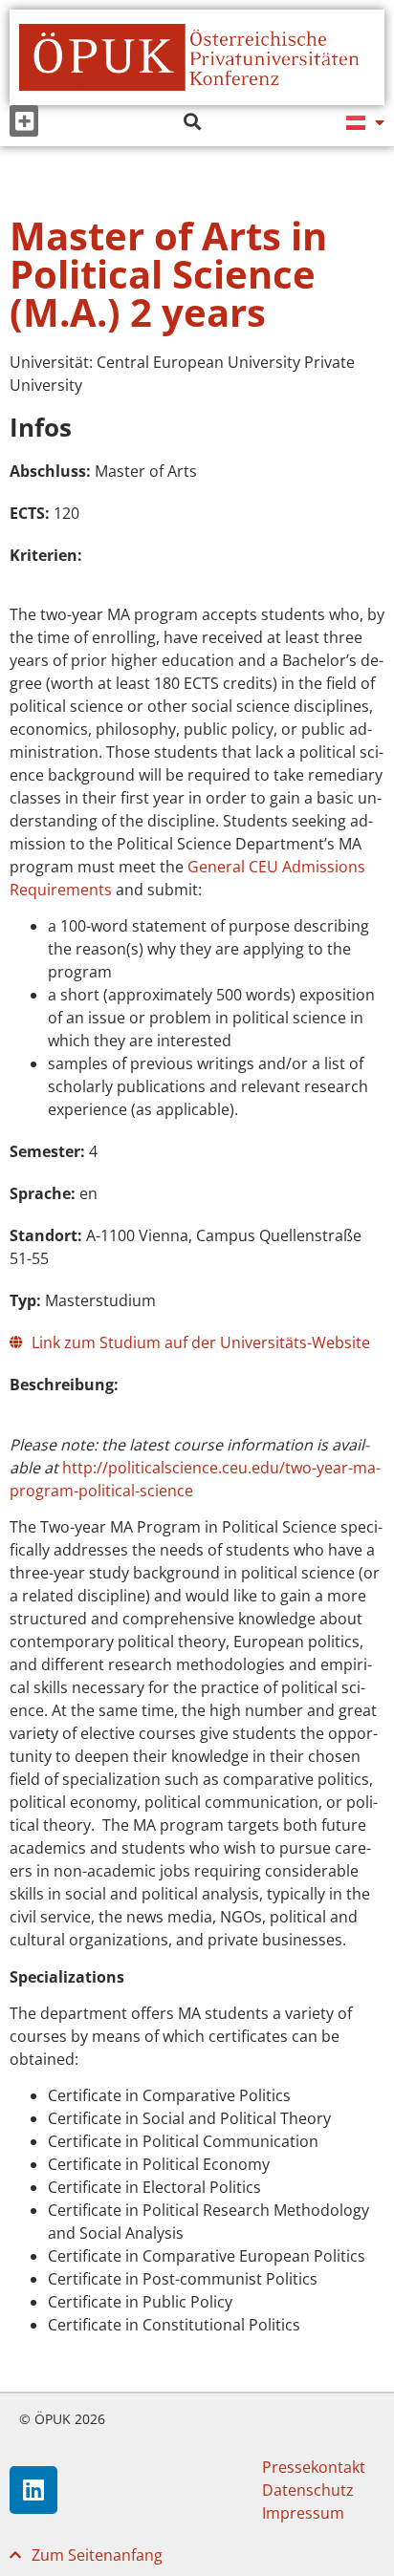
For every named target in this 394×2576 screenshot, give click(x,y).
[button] (24, 121)
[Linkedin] (33, 2490)
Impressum (303, 2513)
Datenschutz (308, 2490)
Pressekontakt (314, 2467)
